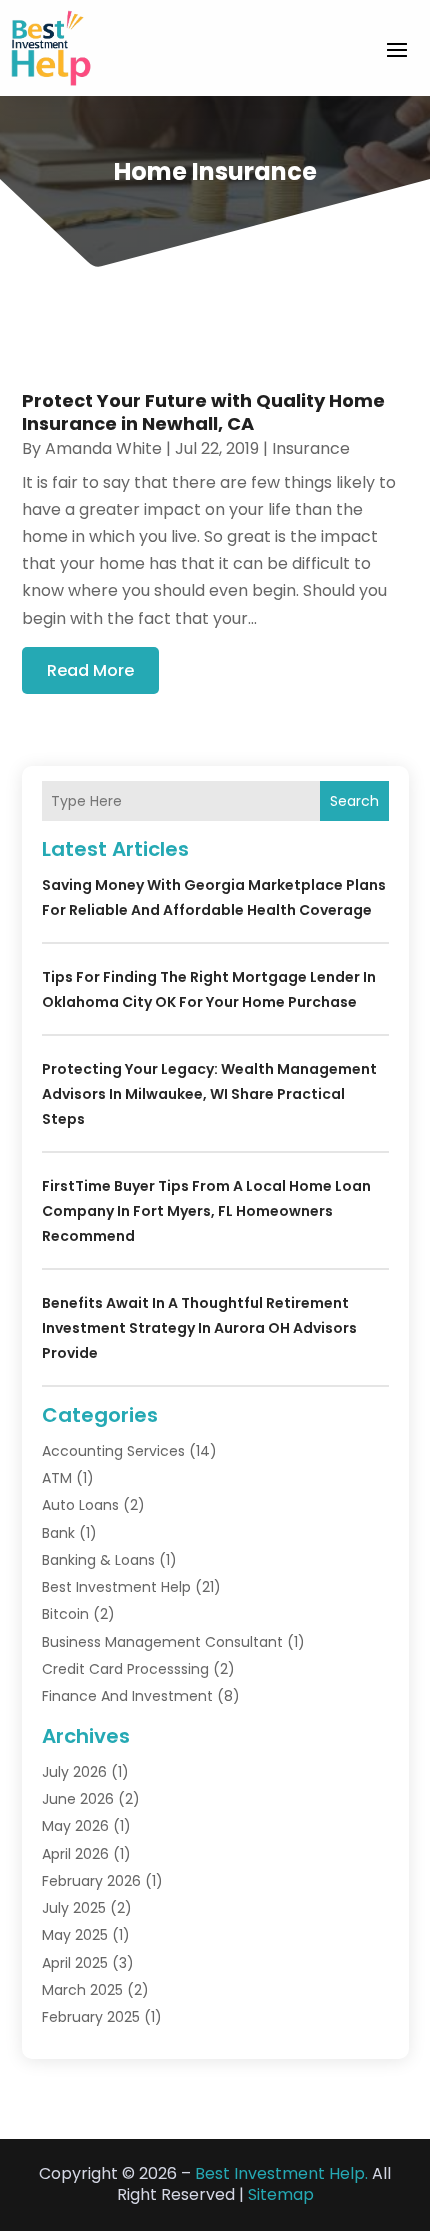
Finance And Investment (127, 1696)
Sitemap (281, 2194)
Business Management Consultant (162, 1642)
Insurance (311, 448)
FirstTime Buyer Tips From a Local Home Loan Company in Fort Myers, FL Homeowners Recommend (206, 1211)
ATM (57, 1478)
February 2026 (91, 1881)
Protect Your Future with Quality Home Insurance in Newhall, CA (203, 412)
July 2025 (74, 1908)
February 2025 (91, 2017)
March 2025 (82, 1990)
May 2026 (75, 1826)
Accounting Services (113, 1451)
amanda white (103, 448)
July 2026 (74, 1772)
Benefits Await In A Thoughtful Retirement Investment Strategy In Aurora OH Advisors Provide (199, 1328)
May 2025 (75, 1935)
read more (90, 670)
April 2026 (75, 1854)
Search (354, 801)
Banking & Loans (98, 1560)
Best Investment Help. (281, 2173)
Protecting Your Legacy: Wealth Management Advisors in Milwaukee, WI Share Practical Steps (209, 1094)
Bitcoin (65, 1614)
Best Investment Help (116, 1587)
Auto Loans (80, 1505)
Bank (58, 1533)
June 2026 (78, 1799)
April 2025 (75, 1963)
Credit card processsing (125, 1669)
